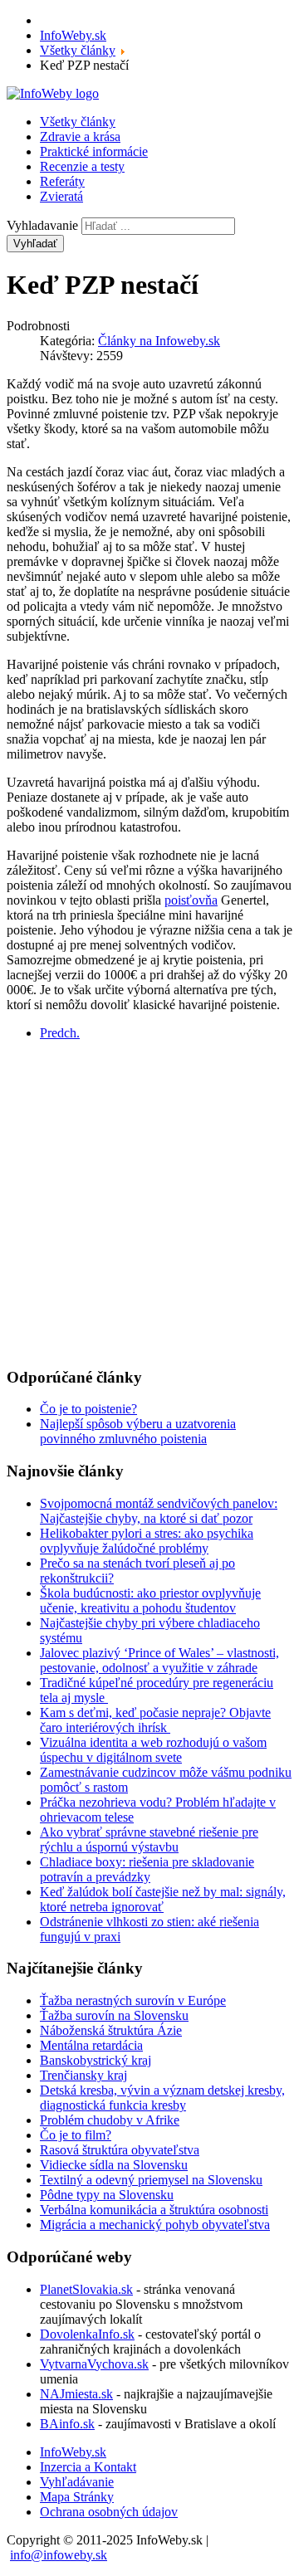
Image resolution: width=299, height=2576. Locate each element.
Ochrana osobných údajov (109, 2512)
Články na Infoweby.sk (159, 341)
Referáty (62, 181)
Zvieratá (61, 196)
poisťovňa (191, 900)
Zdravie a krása (80, 137)
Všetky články (78, 122)
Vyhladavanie (42, 225)
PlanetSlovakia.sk (86, 2289)
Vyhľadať (35, 244)
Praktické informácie (94, 151)
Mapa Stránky (77, 2497)
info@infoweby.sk (59, 2555)
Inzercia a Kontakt (88, 2467)
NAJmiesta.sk (76, 2394)
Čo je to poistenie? (88, 1409)
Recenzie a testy (82, 166)
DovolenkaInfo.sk (87, 2334)
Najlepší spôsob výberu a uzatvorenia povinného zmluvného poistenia (138, 1431)
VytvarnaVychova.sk (94, 2364)
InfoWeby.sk (73, 2452)
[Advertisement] (149, 1203)
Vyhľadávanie (77, 2482)
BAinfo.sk (67, 2424)
